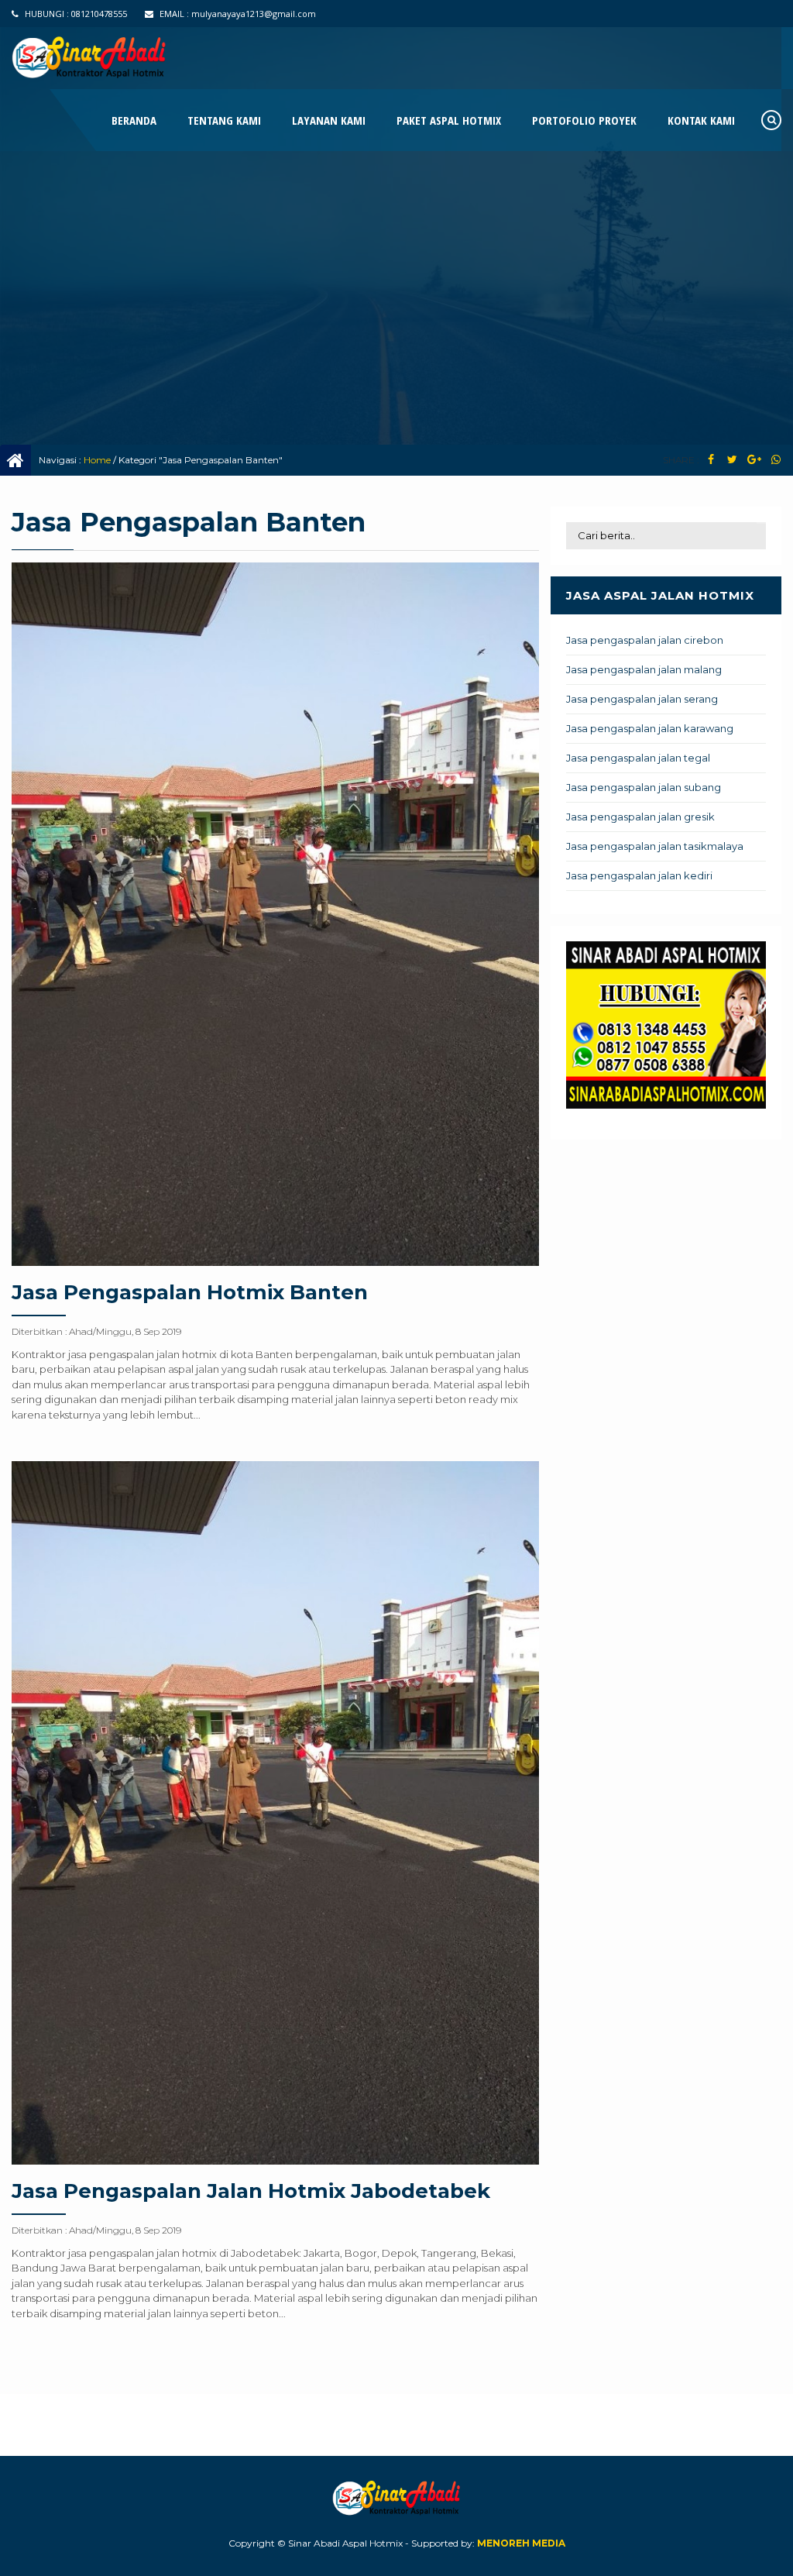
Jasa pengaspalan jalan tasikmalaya (655, 846)
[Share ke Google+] (754, 460)
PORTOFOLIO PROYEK (584, 120)
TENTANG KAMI (224, 120)
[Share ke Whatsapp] (776, 460)
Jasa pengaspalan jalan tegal (638, 758)
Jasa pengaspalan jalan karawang (650, 728)
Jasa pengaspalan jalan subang (644, 787)
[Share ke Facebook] (711, 460)
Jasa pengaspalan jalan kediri (639, 875)
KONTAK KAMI (701, 120)
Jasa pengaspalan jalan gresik (640, 817)
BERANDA (134, 120)
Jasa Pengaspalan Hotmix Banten (190, 1292)
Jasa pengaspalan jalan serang (642, 699)
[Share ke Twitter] (732, 460)
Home (97, 460)
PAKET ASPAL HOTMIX (449, 120)
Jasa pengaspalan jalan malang (644, 669)
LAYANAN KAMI (329, 120)
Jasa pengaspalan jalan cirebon (645, 640)
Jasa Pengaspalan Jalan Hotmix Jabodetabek (251, 2191)
